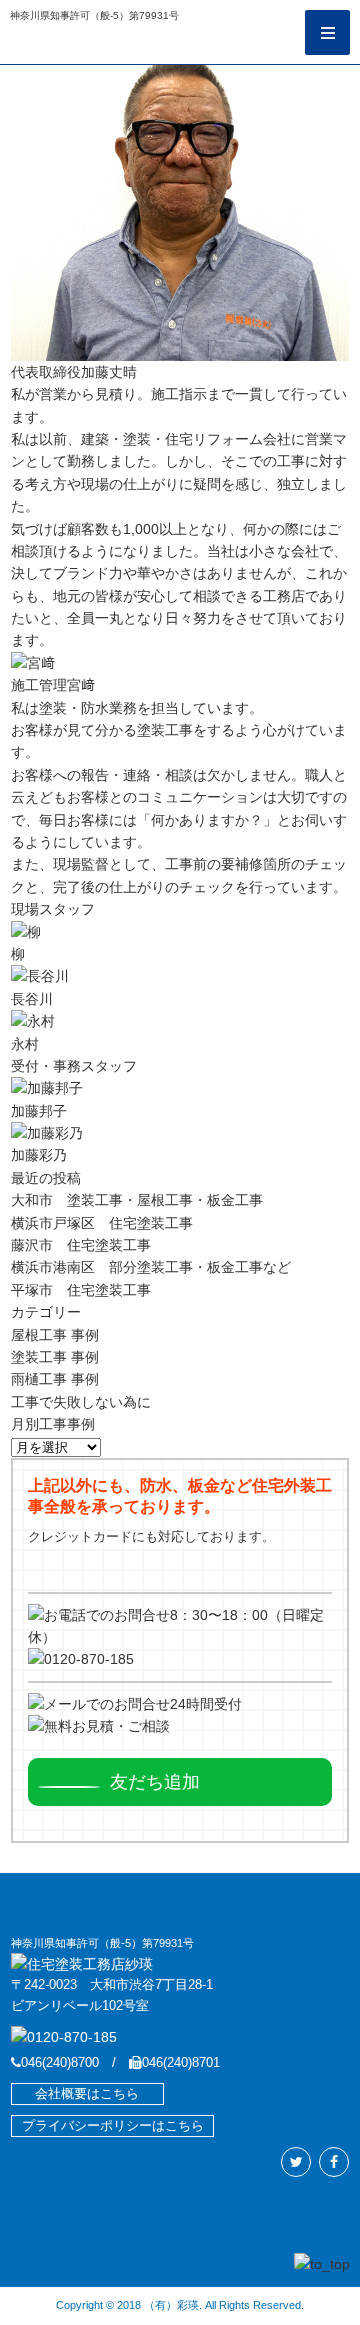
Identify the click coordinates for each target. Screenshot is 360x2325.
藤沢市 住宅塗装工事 (81, 1245)
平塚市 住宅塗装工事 (81, 1290)
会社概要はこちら (87, 2094)
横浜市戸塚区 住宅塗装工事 (102, 1223)
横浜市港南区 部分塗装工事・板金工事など (151, 1267)
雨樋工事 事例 (55, 1379)
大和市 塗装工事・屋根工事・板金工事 (137, 1200)
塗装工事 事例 (55, 1357)
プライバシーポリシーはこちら (113, 2126)
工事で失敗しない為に (81, 1402)
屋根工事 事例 (55, 1335)
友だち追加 (155, 1782)
